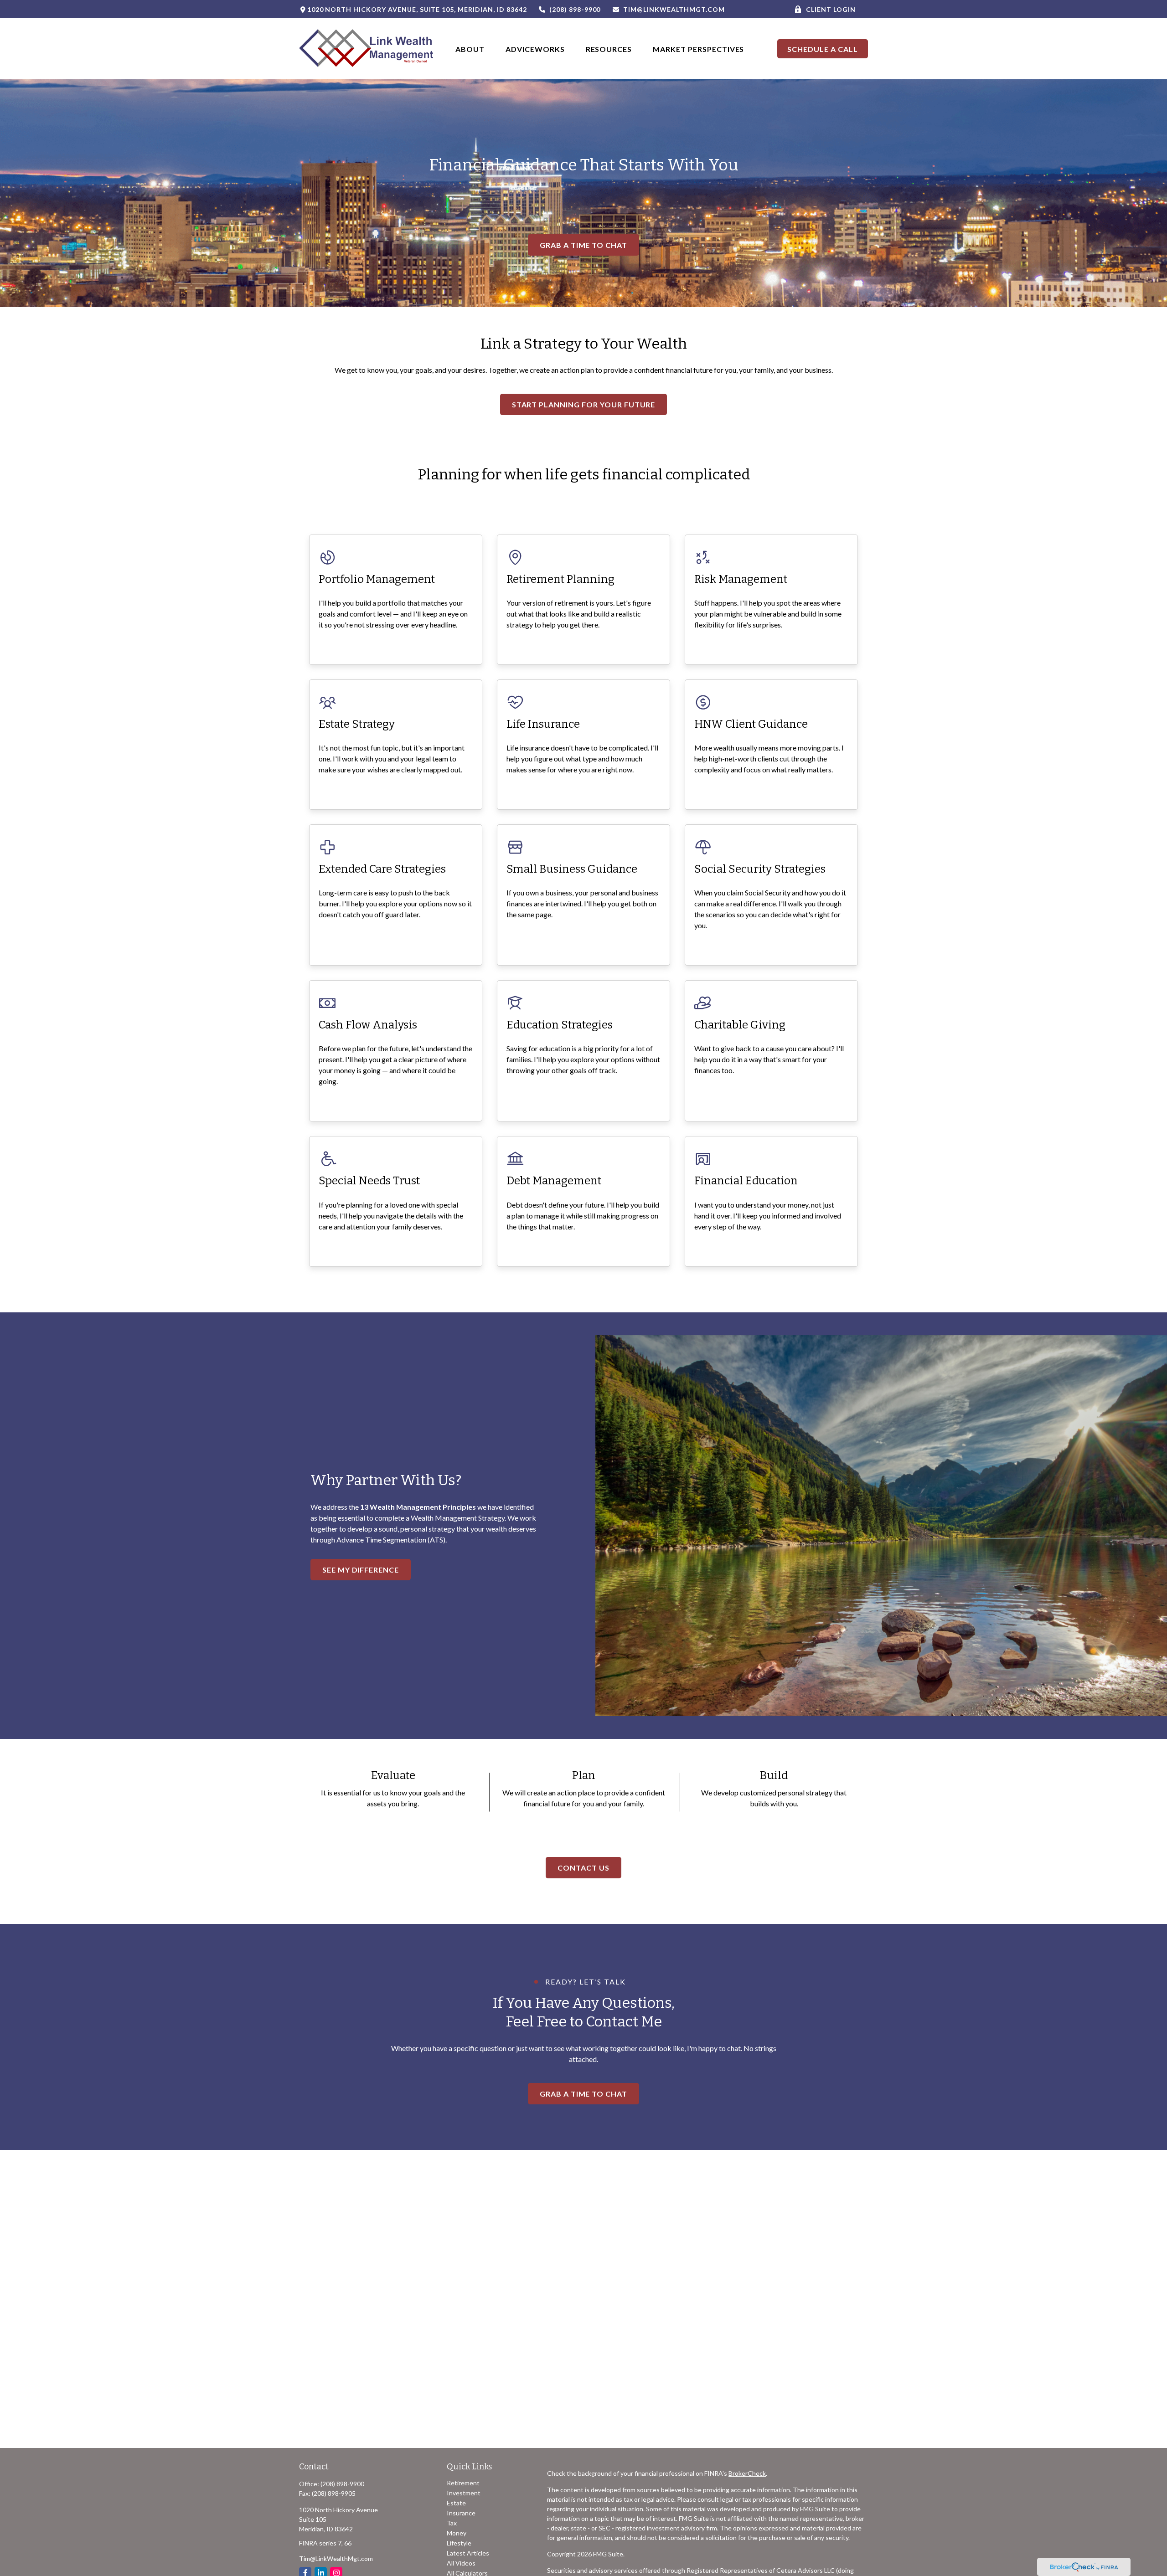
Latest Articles (468, 2553)
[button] (470, 49)
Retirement (463, 2483)
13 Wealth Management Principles (418, 1507)
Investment (464, 2493)
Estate (456, 2503)
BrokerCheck (747, 2473)
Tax (452, 2523)
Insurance (461, 2513)
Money (457, 2533)
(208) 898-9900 (575, 9)
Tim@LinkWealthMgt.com (674, 9)
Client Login (831, 9)
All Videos (461, 2563)
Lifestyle (459, 2543)
